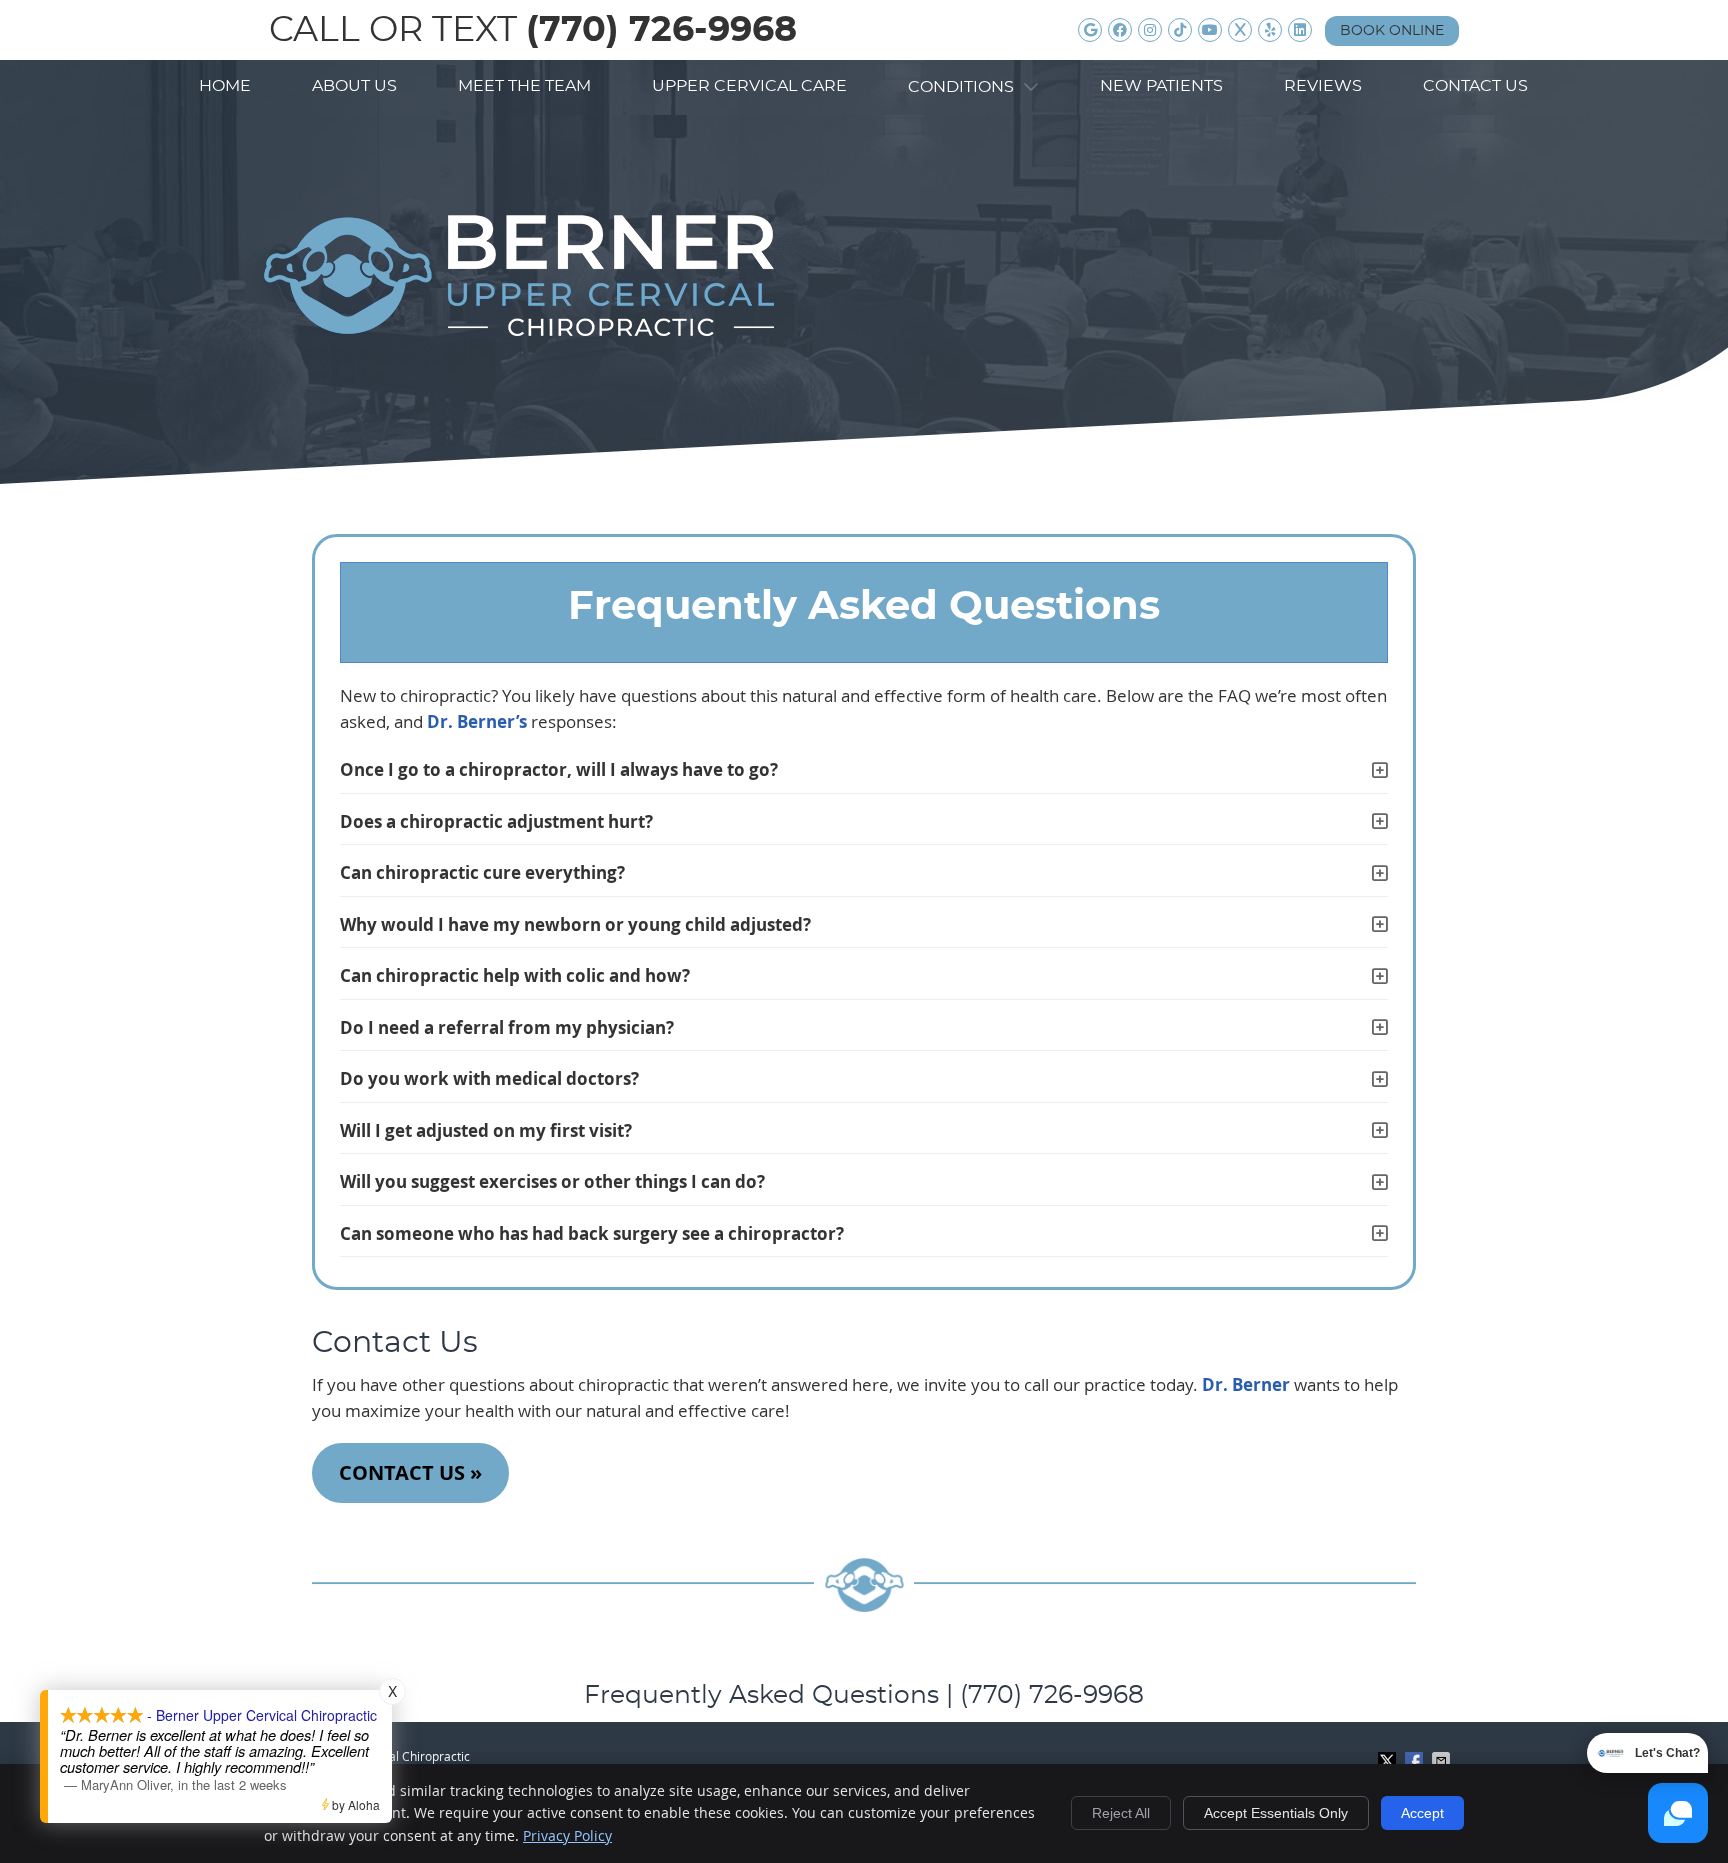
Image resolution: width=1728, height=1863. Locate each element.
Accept (1422, 1813)
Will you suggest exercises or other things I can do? (552, 1181)
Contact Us (1475, 86)
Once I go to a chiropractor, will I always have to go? (559, 769)
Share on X (1389, 1761)
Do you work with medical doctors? (489, 1078)
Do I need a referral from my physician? (507, 1027)
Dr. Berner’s (477, 721)
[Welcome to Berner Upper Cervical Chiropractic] (519, 329)
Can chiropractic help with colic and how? (515, 975)
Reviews (1323, 86)
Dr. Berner (1246, 1384)
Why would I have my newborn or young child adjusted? (575, 924)
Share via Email (1443, 1761)
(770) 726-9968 (661, 30)
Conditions (963, 87)
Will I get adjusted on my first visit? (486, 1130)
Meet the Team (524, 86)
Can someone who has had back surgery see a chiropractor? (592, 1233)
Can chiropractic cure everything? (482, 872)
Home (225, 86)
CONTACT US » (410, 1472)
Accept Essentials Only (1276, 1813)
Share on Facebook (1416, 1761)
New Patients (1161, 86)
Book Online (1392, 31)
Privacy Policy (567, 1835)
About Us (354, 86)
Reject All (1121, 1813)
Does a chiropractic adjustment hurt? (496, 821)
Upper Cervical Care (749, 86)
